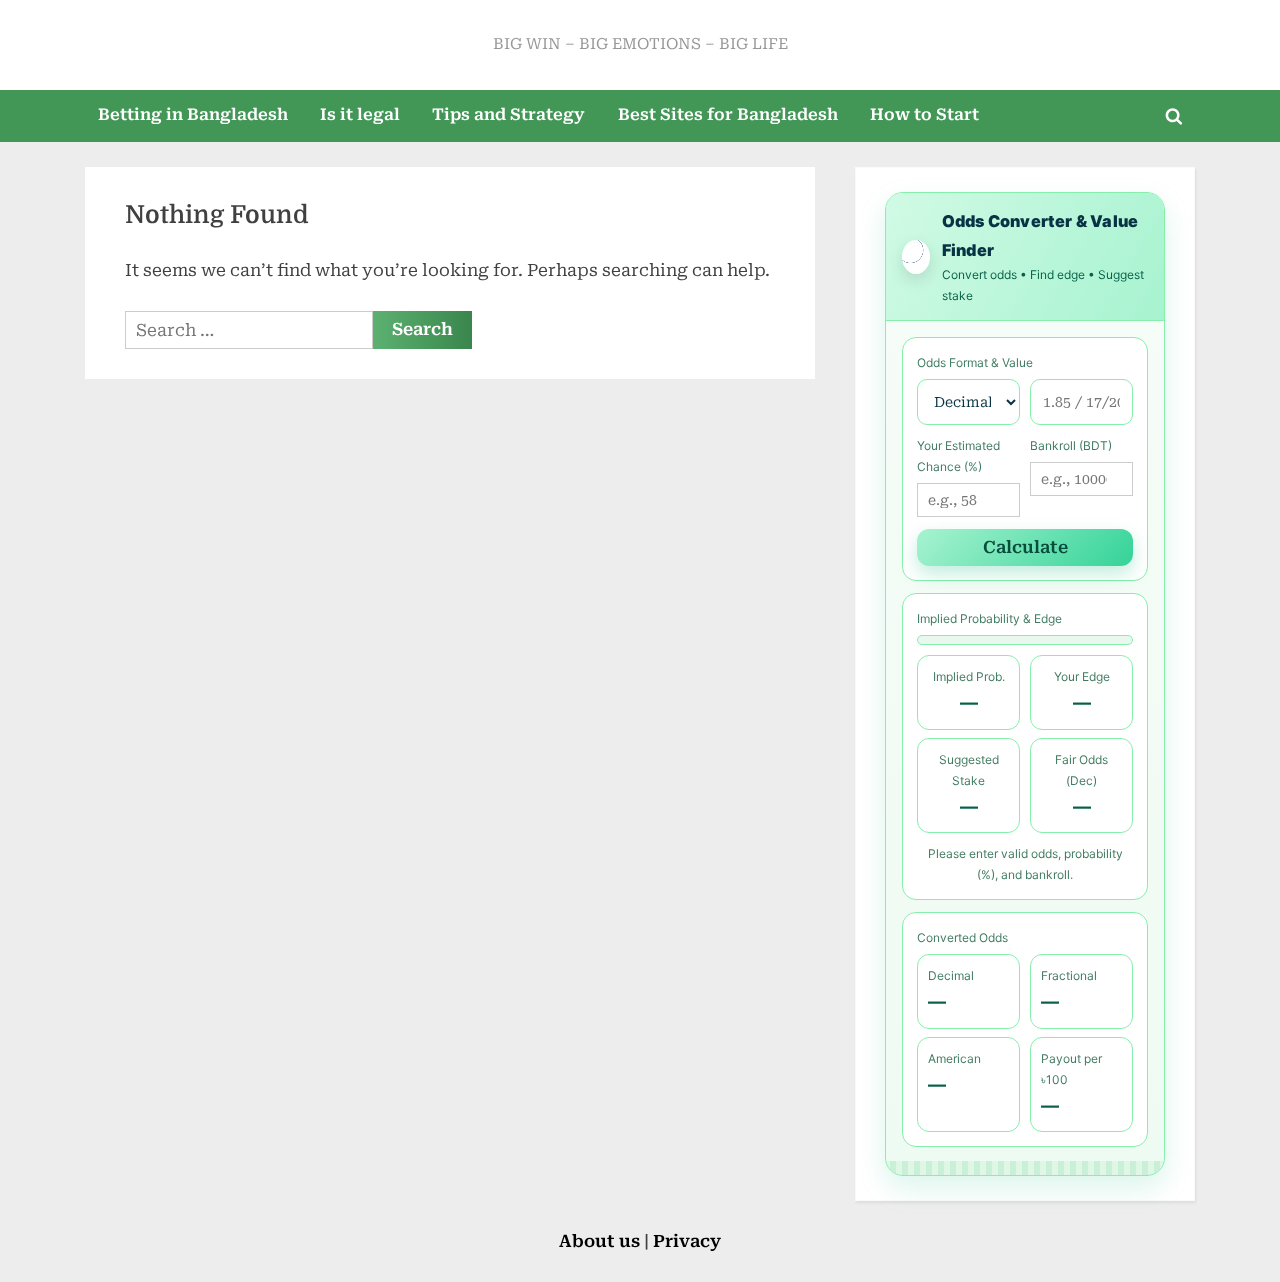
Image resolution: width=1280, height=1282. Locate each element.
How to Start (924, 114)
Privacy (687, 1241)
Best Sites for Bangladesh (728, 114)
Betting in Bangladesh (193, 114)
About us (601, 1241)
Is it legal (360, 114)
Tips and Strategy (508, 114)
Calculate (1025, 547)
